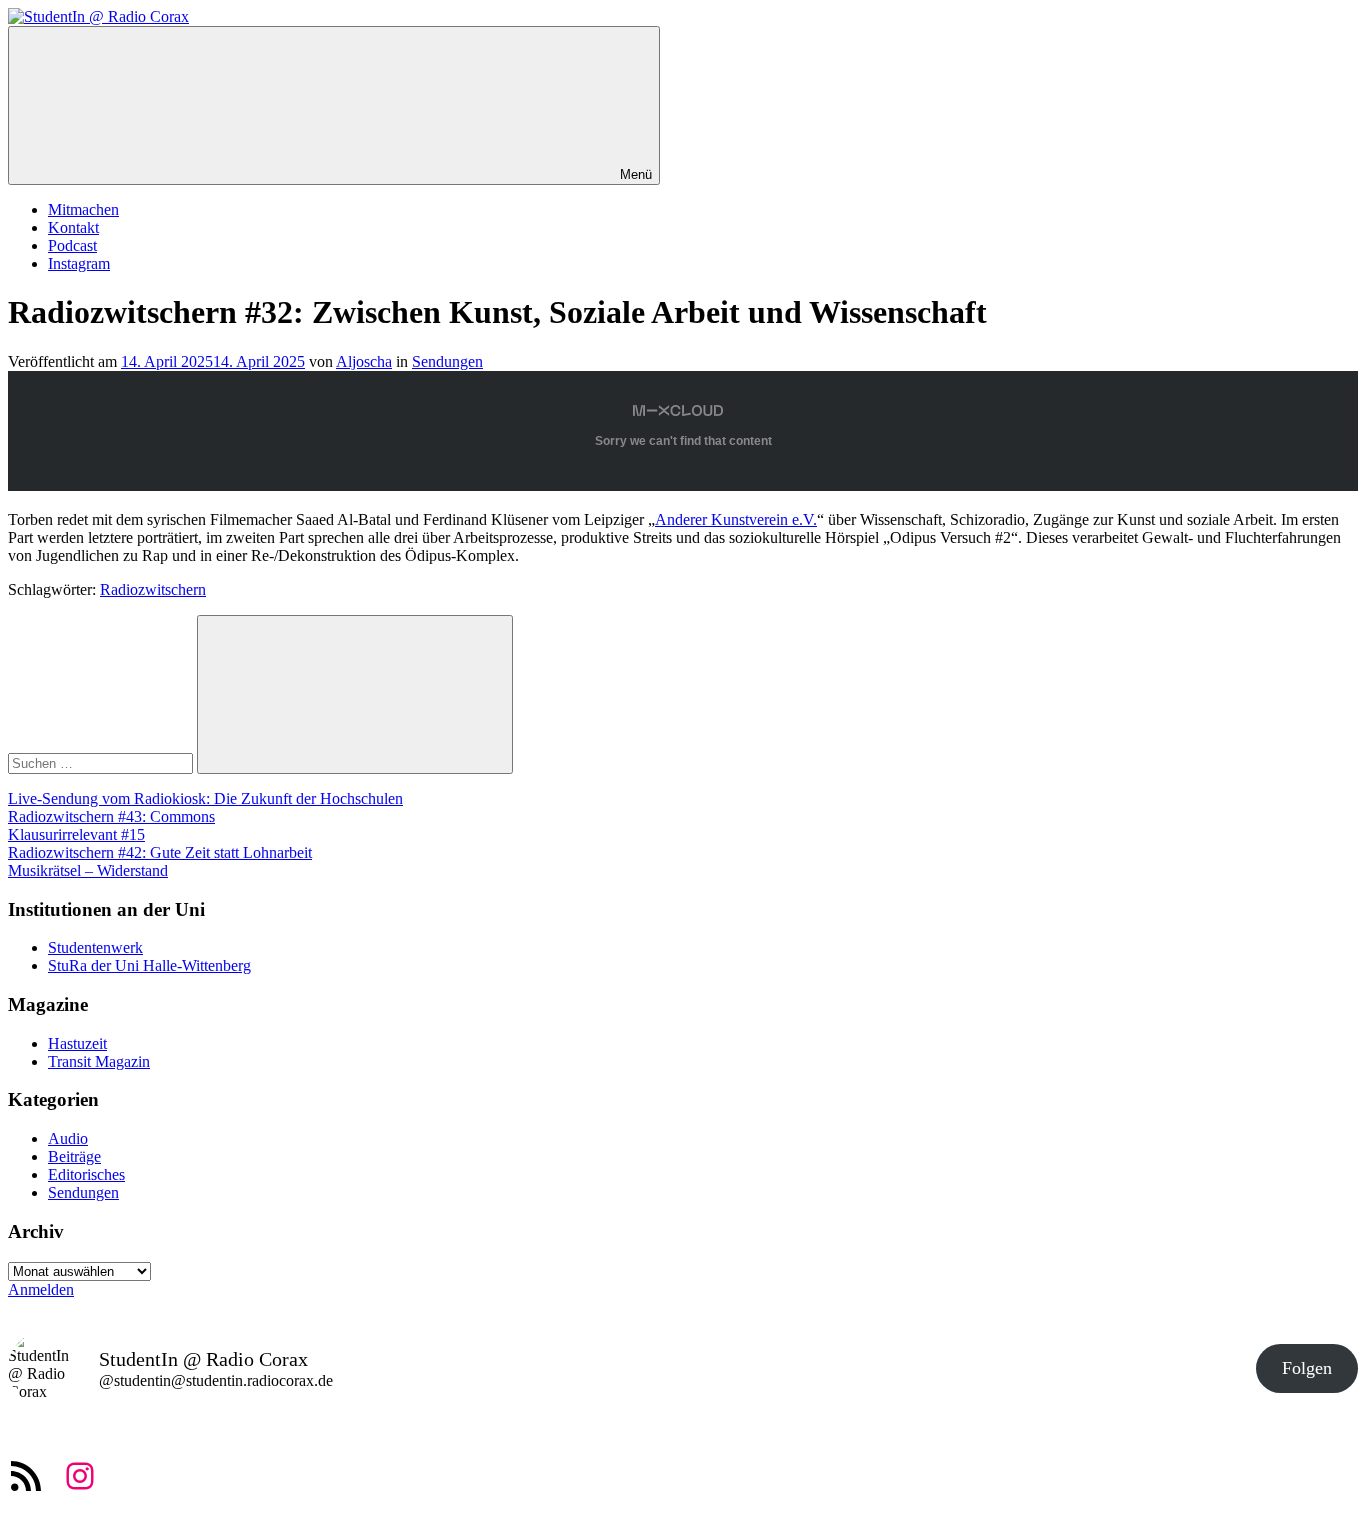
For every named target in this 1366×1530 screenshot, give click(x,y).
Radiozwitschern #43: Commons (111, 816)
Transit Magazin (99, 1061)
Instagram (79, 263)
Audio (68, 1138)
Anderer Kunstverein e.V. (736, 519)
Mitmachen (83, 209)
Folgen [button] (1307, 1368)
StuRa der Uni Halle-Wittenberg (149, 965)
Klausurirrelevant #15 (76, 834)
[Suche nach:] (102, 762)
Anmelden (41, 1289)
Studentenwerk (95, 947)
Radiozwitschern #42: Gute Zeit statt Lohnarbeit (160, 852)
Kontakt (73, 227)
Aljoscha (364, 361)
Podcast (72, 245)
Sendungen (447, 361)
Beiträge (74, 1156)
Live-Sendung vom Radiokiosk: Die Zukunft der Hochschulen (205, 798)
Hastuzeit (77, 1043)
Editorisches (86, 1174)
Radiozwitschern (153, 589)
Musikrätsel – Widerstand (88, 870)
